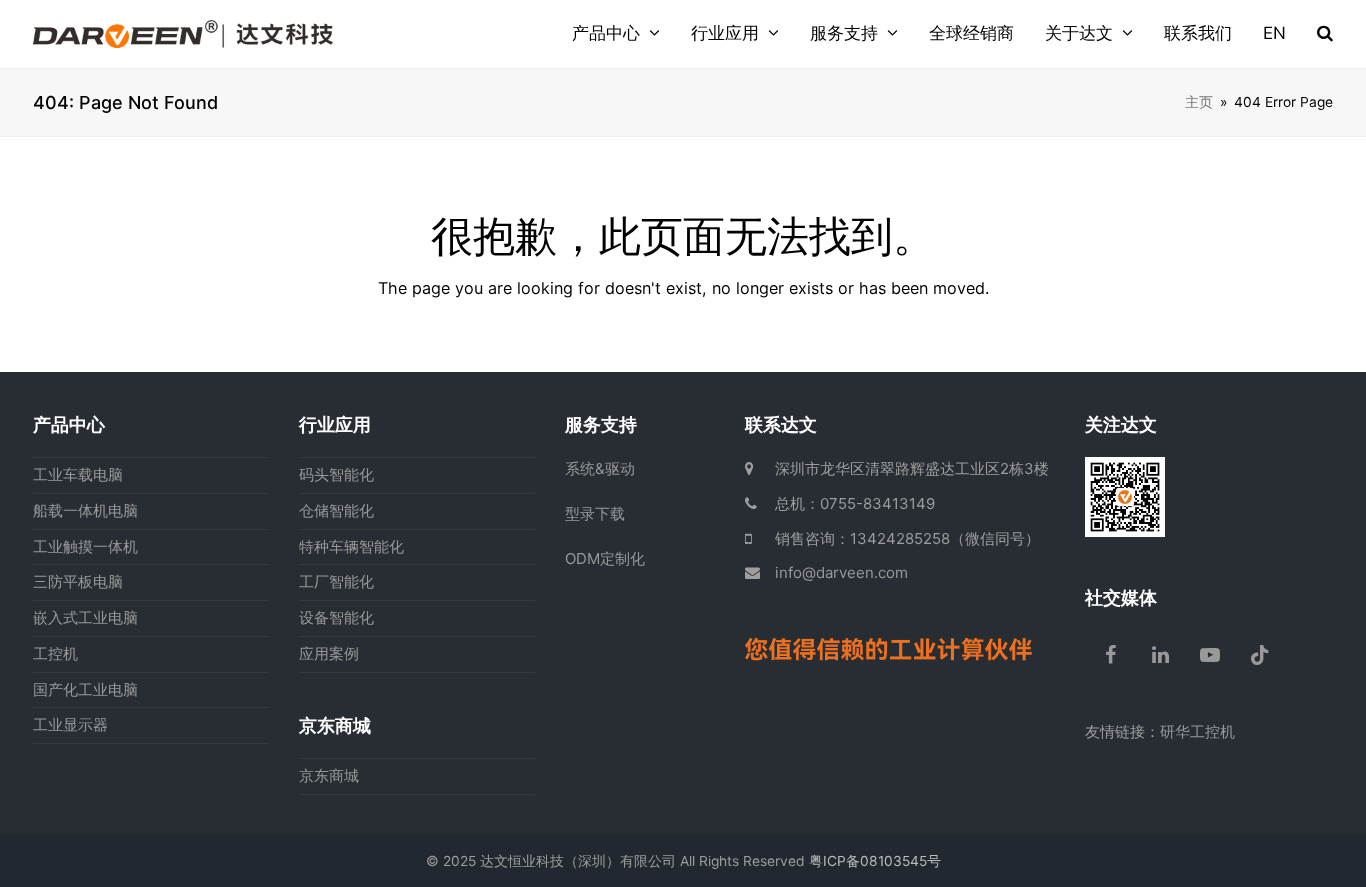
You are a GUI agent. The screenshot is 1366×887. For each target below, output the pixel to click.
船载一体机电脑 (85, 510)
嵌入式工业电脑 (85, 617)
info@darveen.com (841, 572)
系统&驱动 (600, 468)
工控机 (55, 653)
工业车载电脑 (78, 474)
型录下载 (595, 513)
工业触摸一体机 (85, 546)
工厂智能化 (336, 581)
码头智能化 (336, 474)
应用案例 (329, 653)
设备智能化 (336, 617)
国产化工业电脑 (85, 689)
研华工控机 (1197, 731)
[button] (1325, 34)
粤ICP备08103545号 (875, 861)
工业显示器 (70, 724)
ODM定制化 (605, 558)
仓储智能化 (336, 510)
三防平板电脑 (78, 581)
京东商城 (329, 775)
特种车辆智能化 (351, 546)
